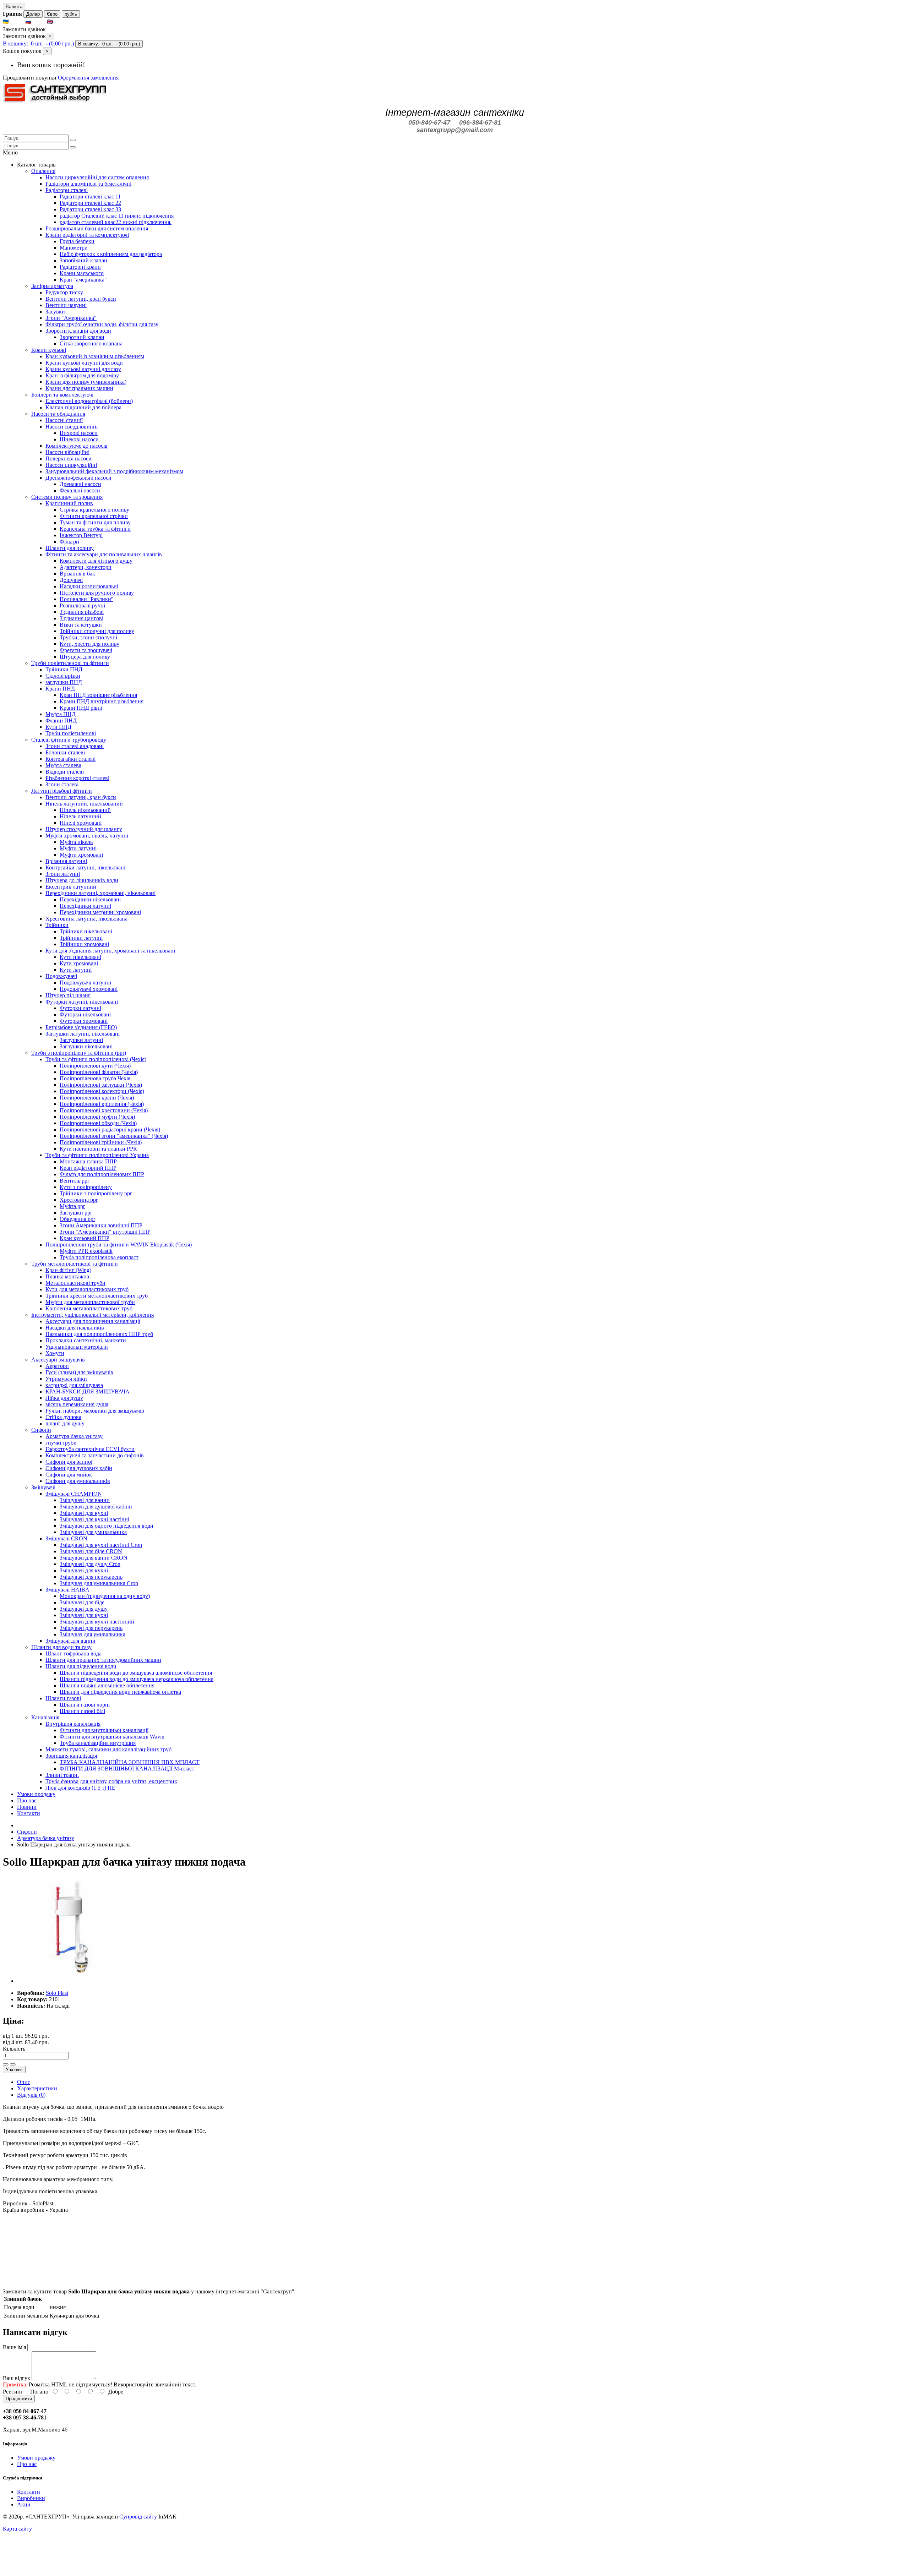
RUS (39, 22)
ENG (61, 22)
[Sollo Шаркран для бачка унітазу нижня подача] (70, 1981)
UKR (17, 22)
